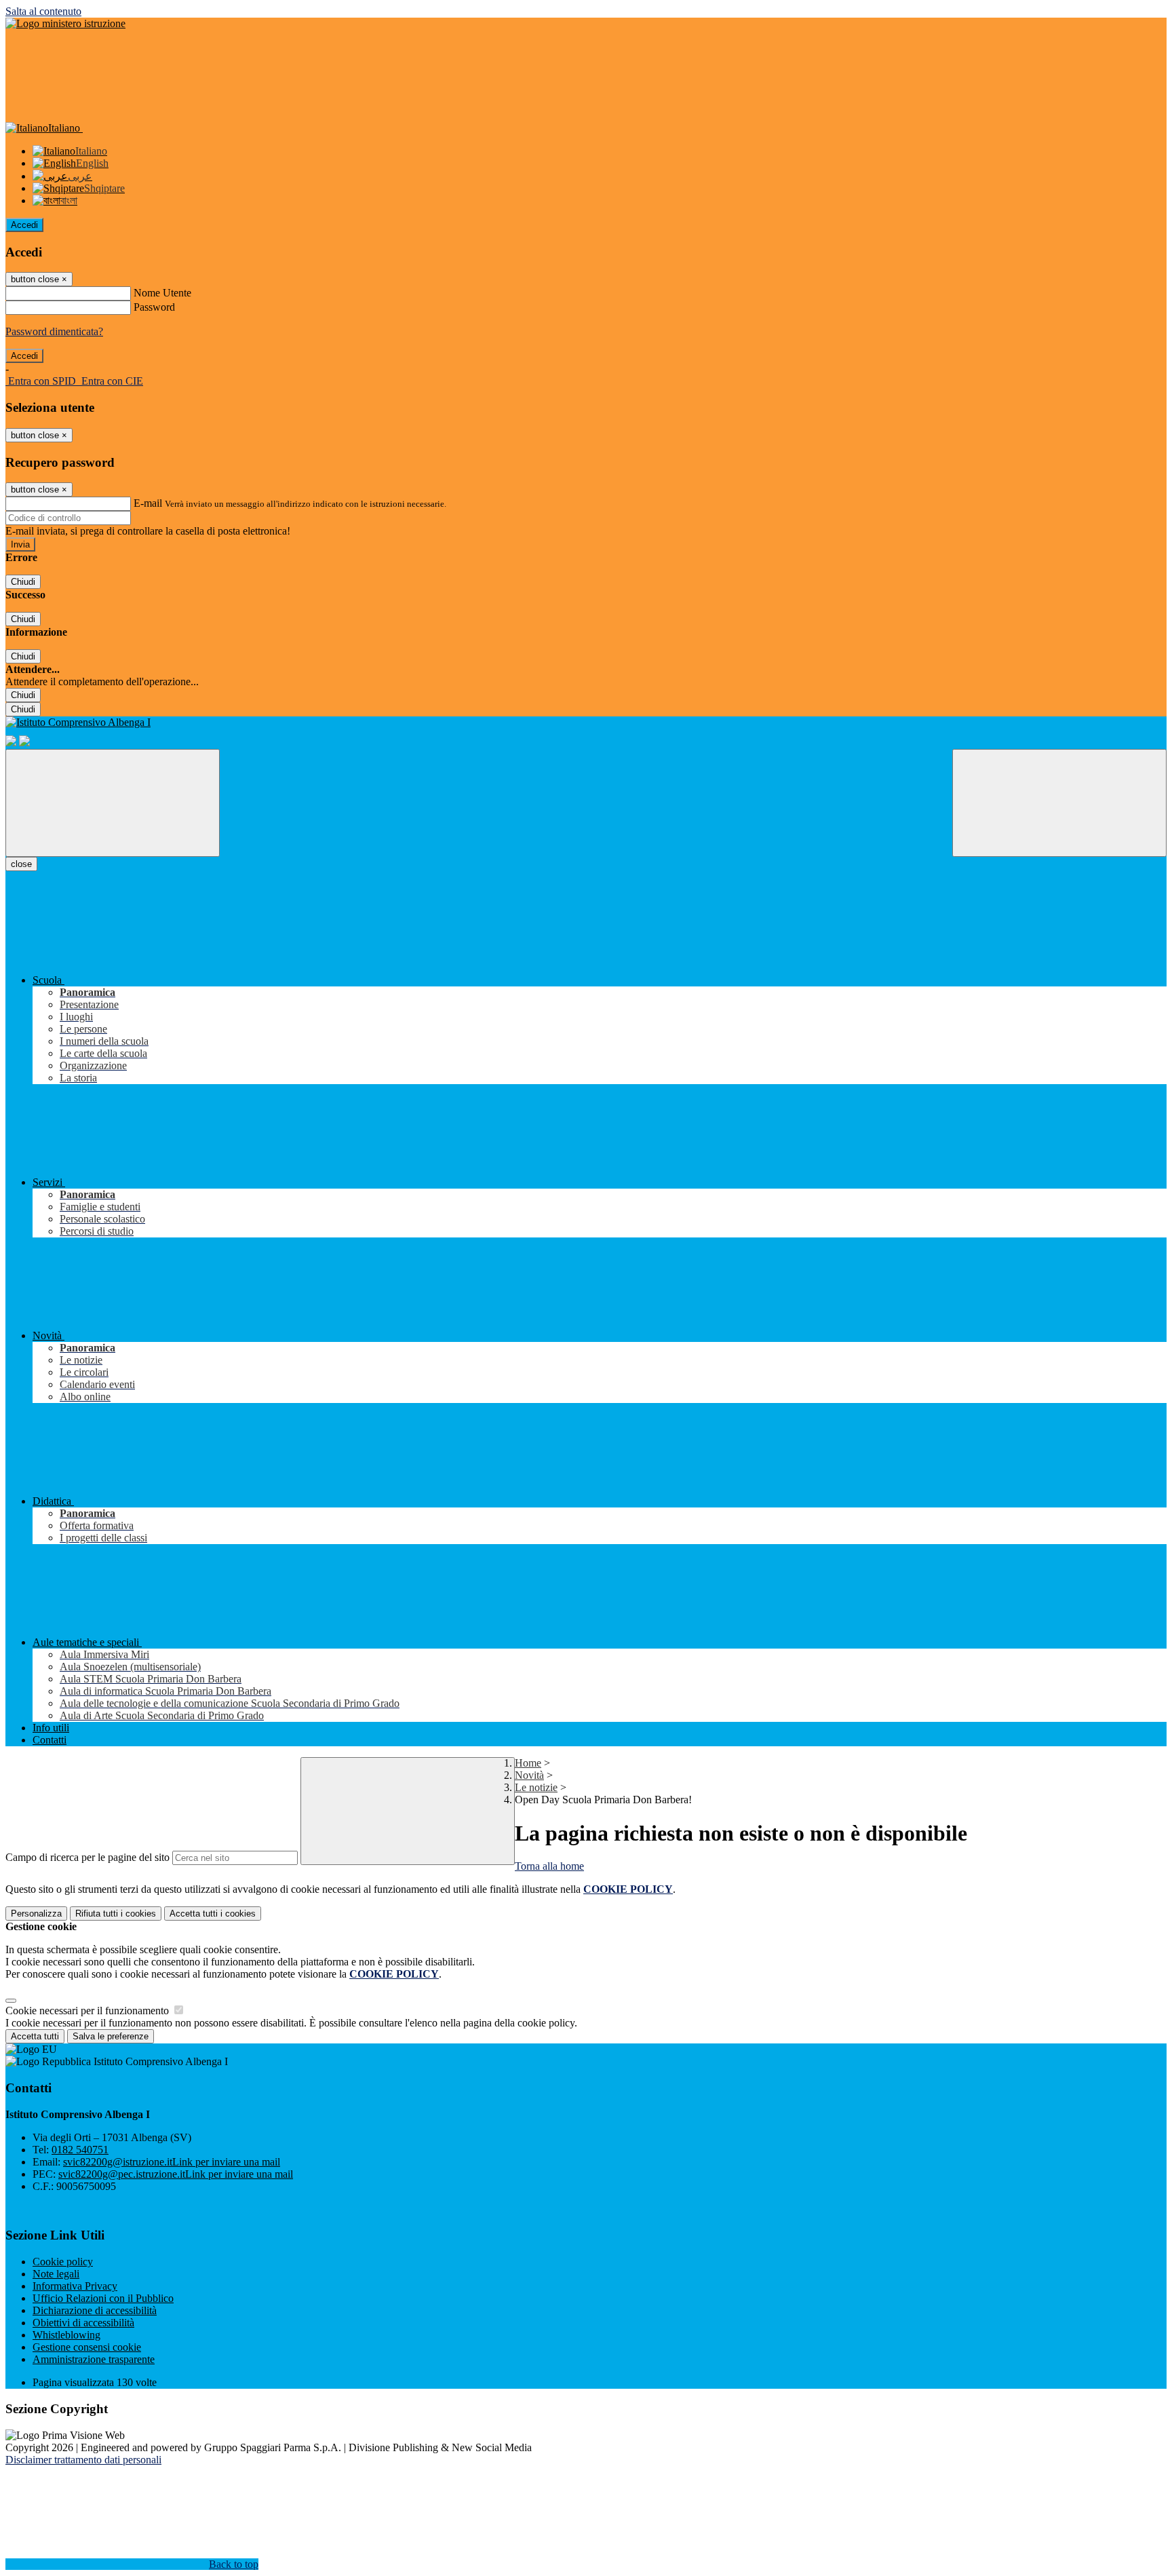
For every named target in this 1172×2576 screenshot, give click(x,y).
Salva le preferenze (111, 2036)
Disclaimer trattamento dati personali (83, 2460)
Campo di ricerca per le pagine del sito (87, 1857)
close (21, 864)
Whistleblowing (66, 2335)
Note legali (56, 2274)
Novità (529, 1775)
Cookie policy (63, 2262)
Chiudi (23, 582)
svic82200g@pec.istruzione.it (176, 2174)
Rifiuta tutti (116, 1914)
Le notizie (536, 1787)
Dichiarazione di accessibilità (95, 2310)
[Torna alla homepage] (586, 723)
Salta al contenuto (43, 11)
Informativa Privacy (75, 2286)
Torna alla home (549, 1866)
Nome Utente (162, 293)
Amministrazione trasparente (94, 2359)
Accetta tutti (213, 1914)
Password (154, 307)
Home (528, 1763)
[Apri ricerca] (1059, 803)
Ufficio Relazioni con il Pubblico (103, 2298)
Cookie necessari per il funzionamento (89, 2011)
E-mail (148, 503)
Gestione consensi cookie (87, 2347)
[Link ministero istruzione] (65, 23)
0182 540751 (80, 2150)
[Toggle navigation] (113, 803)
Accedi (24, 225)
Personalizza (36, 1914)
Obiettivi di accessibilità (83, 2323)
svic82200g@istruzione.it (172, 2162)
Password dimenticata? (54, 331)
